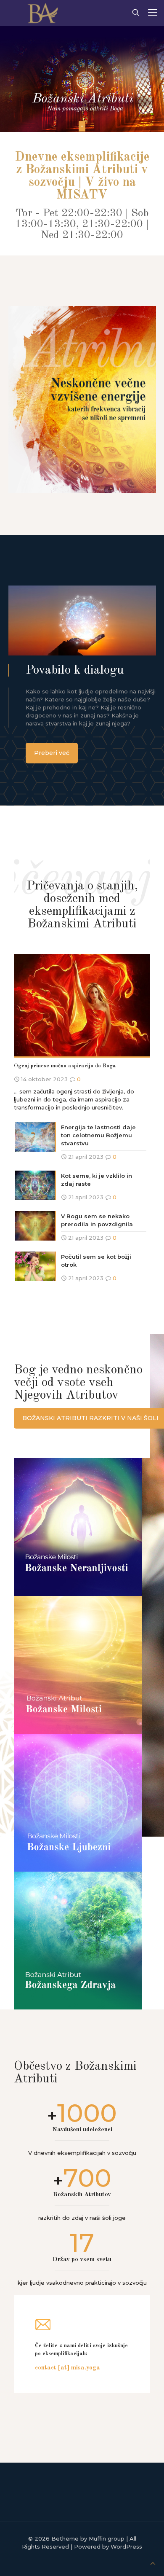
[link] (82, 399)
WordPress (126, 2546)
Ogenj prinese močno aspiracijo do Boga (65, 1066)
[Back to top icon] (153, 2564)
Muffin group (107, 2538)
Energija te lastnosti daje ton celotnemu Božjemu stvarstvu (98, 1135)
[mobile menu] (153, 13)
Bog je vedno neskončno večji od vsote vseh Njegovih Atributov (78, 1383)
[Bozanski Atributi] (41, 13)
